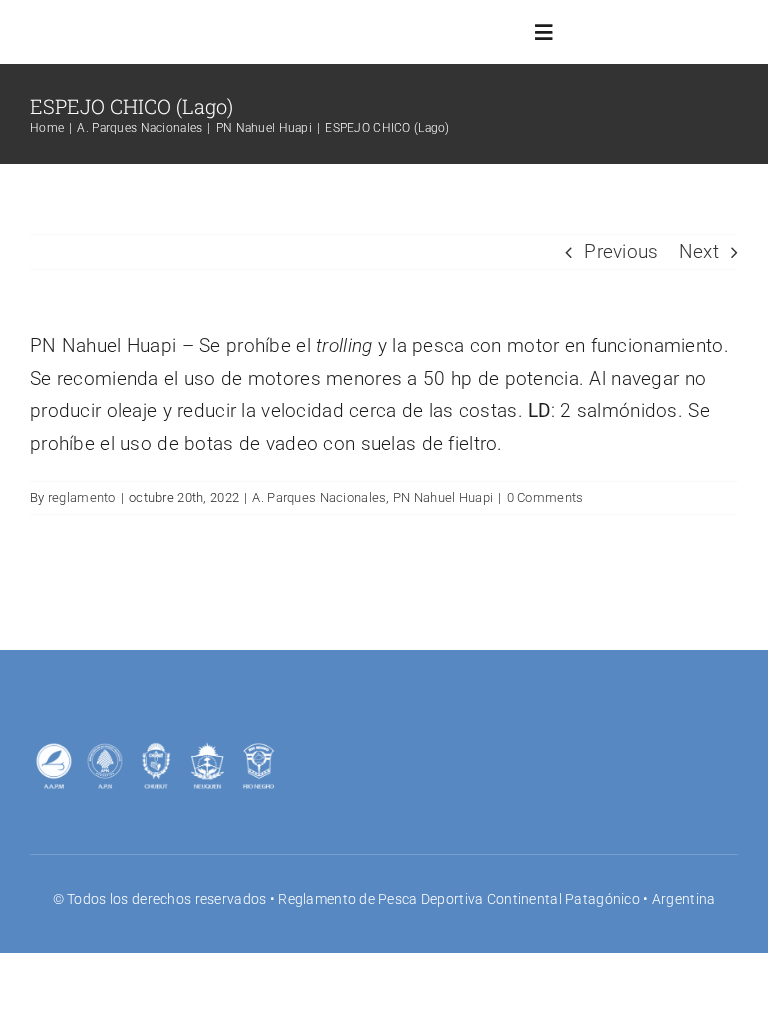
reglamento (82, 497)
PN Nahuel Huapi (443, 497)
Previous (621, 251)
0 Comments (545, 497)
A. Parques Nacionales (319, 497)
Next (699, 251)
